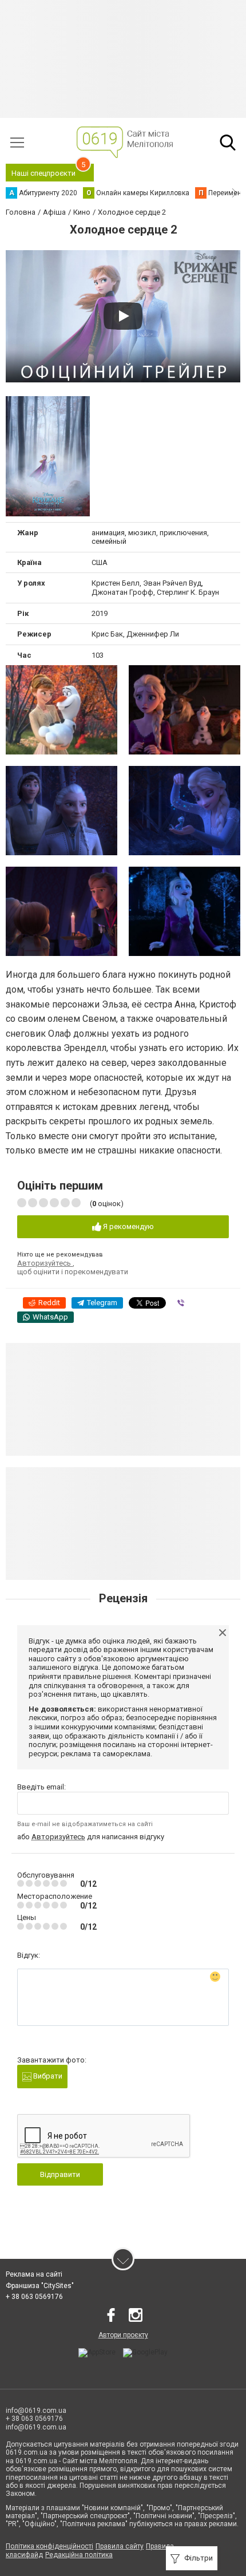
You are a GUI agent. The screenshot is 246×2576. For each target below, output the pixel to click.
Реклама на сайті (34, 2274)
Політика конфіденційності (49, 2546)
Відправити (60, 2174)
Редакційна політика (79, 2555)
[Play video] (123, 316)
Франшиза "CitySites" (40, 2286)
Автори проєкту (123, 2335)
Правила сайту (120, 2546)
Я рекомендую (128, 1226)
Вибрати (47, 2076)
